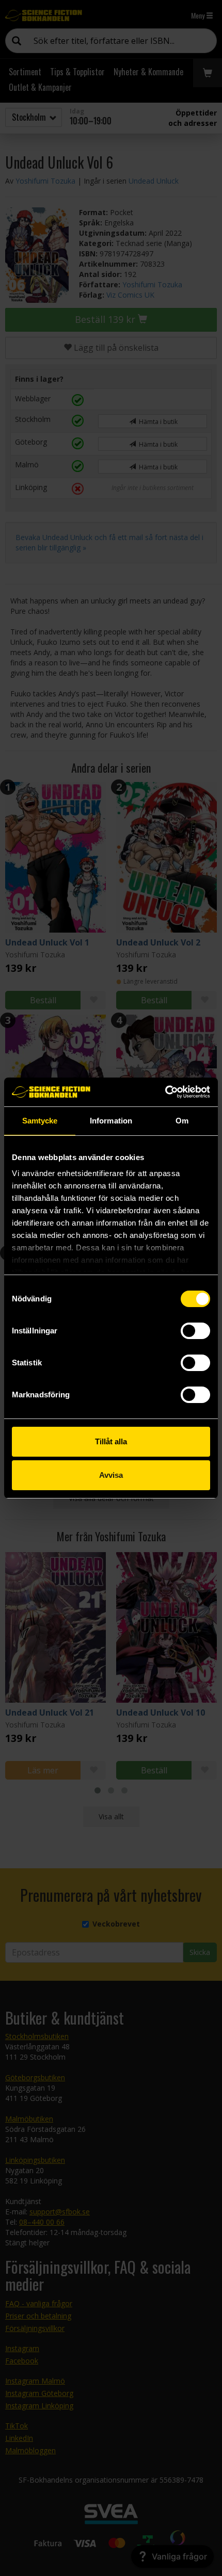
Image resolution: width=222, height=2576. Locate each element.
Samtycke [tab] (40, 1121)
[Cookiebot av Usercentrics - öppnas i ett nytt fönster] (165, 1092)
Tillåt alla (111, 1441)
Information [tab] (111, 1121)
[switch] (195, 1331)
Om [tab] (182, 1121)
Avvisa (111, 1475)
